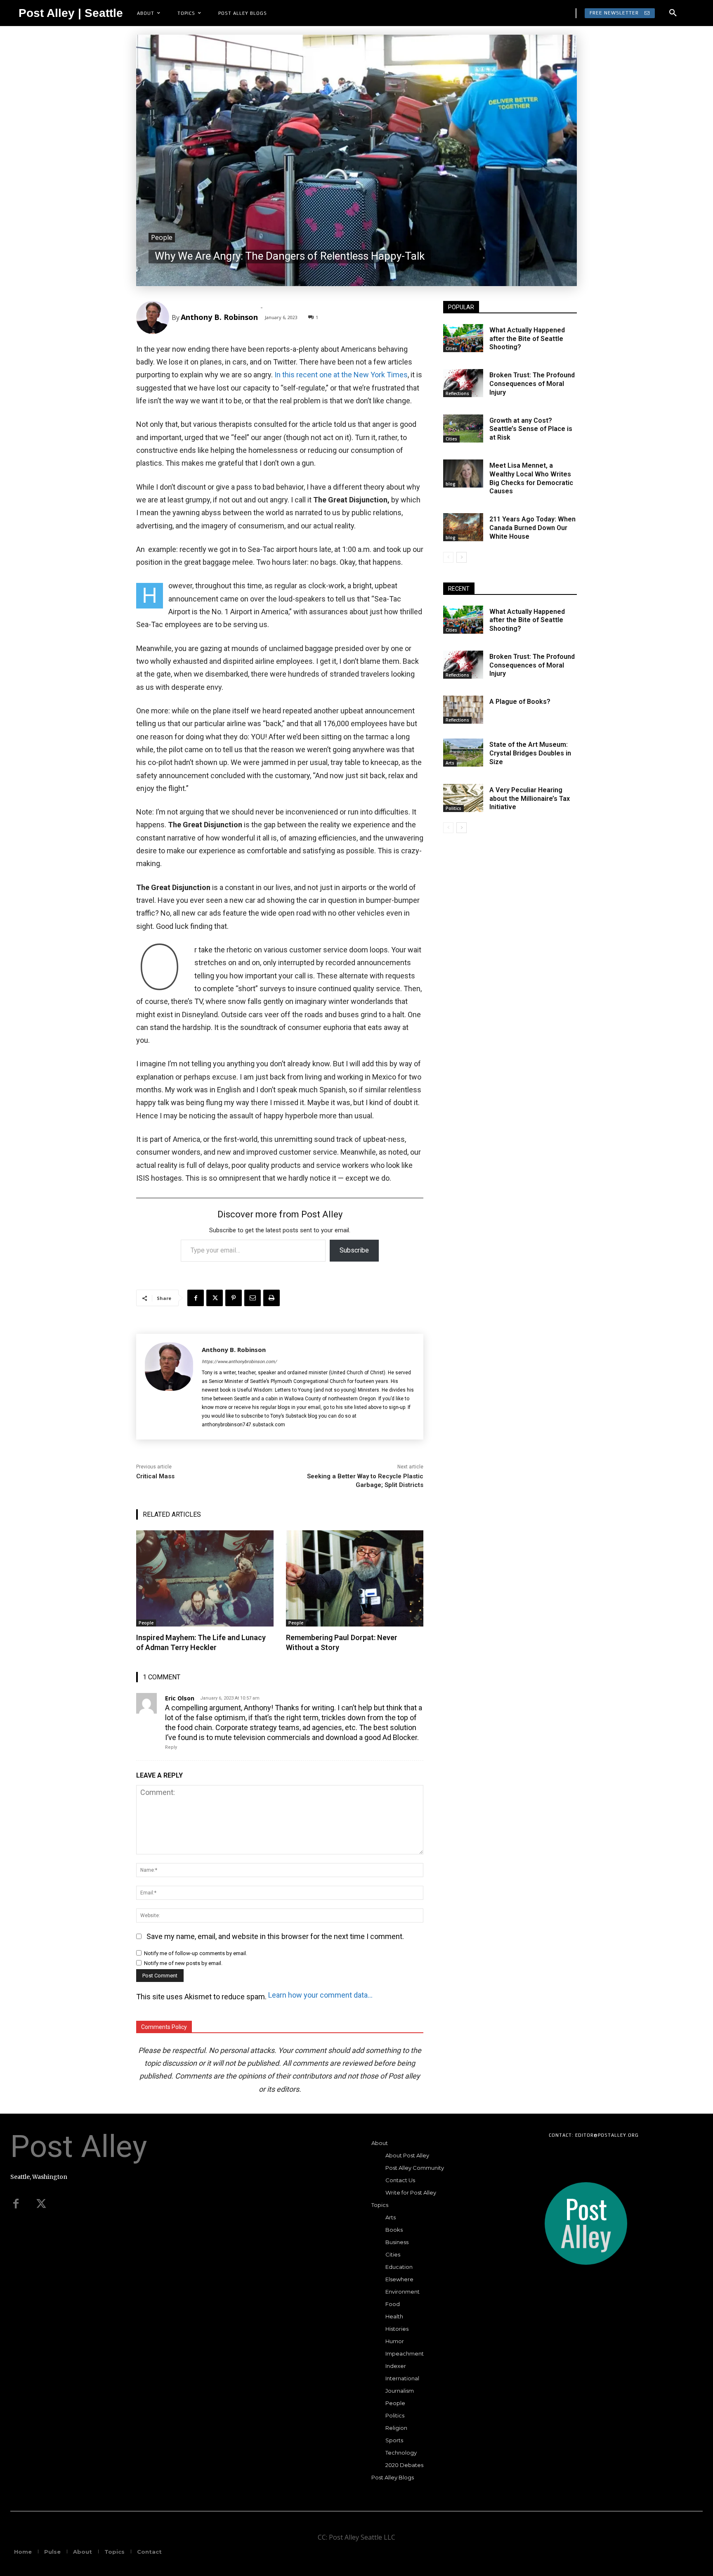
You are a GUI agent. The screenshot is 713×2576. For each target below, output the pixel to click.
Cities (451, 348)
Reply (171, 1747)
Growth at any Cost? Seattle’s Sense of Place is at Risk (531, 429)
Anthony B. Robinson (219, 317)
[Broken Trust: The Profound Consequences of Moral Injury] (463, 383)
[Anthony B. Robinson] (154, 317)
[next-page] (462, 557)
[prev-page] (448, 557)
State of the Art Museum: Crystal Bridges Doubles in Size (530, 753)
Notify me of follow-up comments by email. (196, 1953)
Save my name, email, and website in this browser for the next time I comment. (275, 1936)
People (162, 237)
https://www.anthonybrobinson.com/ (239, 1362)
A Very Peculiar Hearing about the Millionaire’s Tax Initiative (530, 799)
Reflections (457, 393)
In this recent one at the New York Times (341, 375)
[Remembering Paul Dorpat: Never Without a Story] (355, 1578)
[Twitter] (41, 2204)
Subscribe (354, 1250)
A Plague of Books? (520, 702)
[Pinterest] (234, 1298)
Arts (450, 763)
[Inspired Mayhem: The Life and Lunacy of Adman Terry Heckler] (205, 1578)
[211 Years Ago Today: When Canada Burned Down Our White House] (463, 527)
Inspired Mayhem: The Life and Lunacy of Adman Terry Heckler (201, 1642)
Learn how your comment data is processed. (321, 1995)
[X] (215, 1298)
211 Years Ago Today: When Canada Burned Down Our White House (532, 528)
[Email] (253, 1298)
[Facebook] (196, 1298)
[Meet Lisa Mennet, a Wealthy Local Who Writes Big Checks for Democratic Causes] (463, 474)
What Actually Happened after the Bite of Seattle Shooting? (527, 339)
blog (451, 484)
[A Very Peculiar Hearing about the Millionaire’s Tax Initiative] (463, 798)
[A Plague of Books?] (463, 710)
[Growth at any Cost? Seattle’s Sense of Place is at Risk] (463, 429)
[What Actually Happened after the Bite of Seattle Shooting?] (463, 338)
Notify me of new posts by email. (183, 1963)
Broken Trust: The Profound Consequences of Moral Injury (532, 384)
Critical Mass (155, 1476)
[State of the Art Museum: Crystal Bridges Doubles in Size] (463, 753)
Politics (453, 808)
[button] (673, 13)
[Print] (272, 1298)
